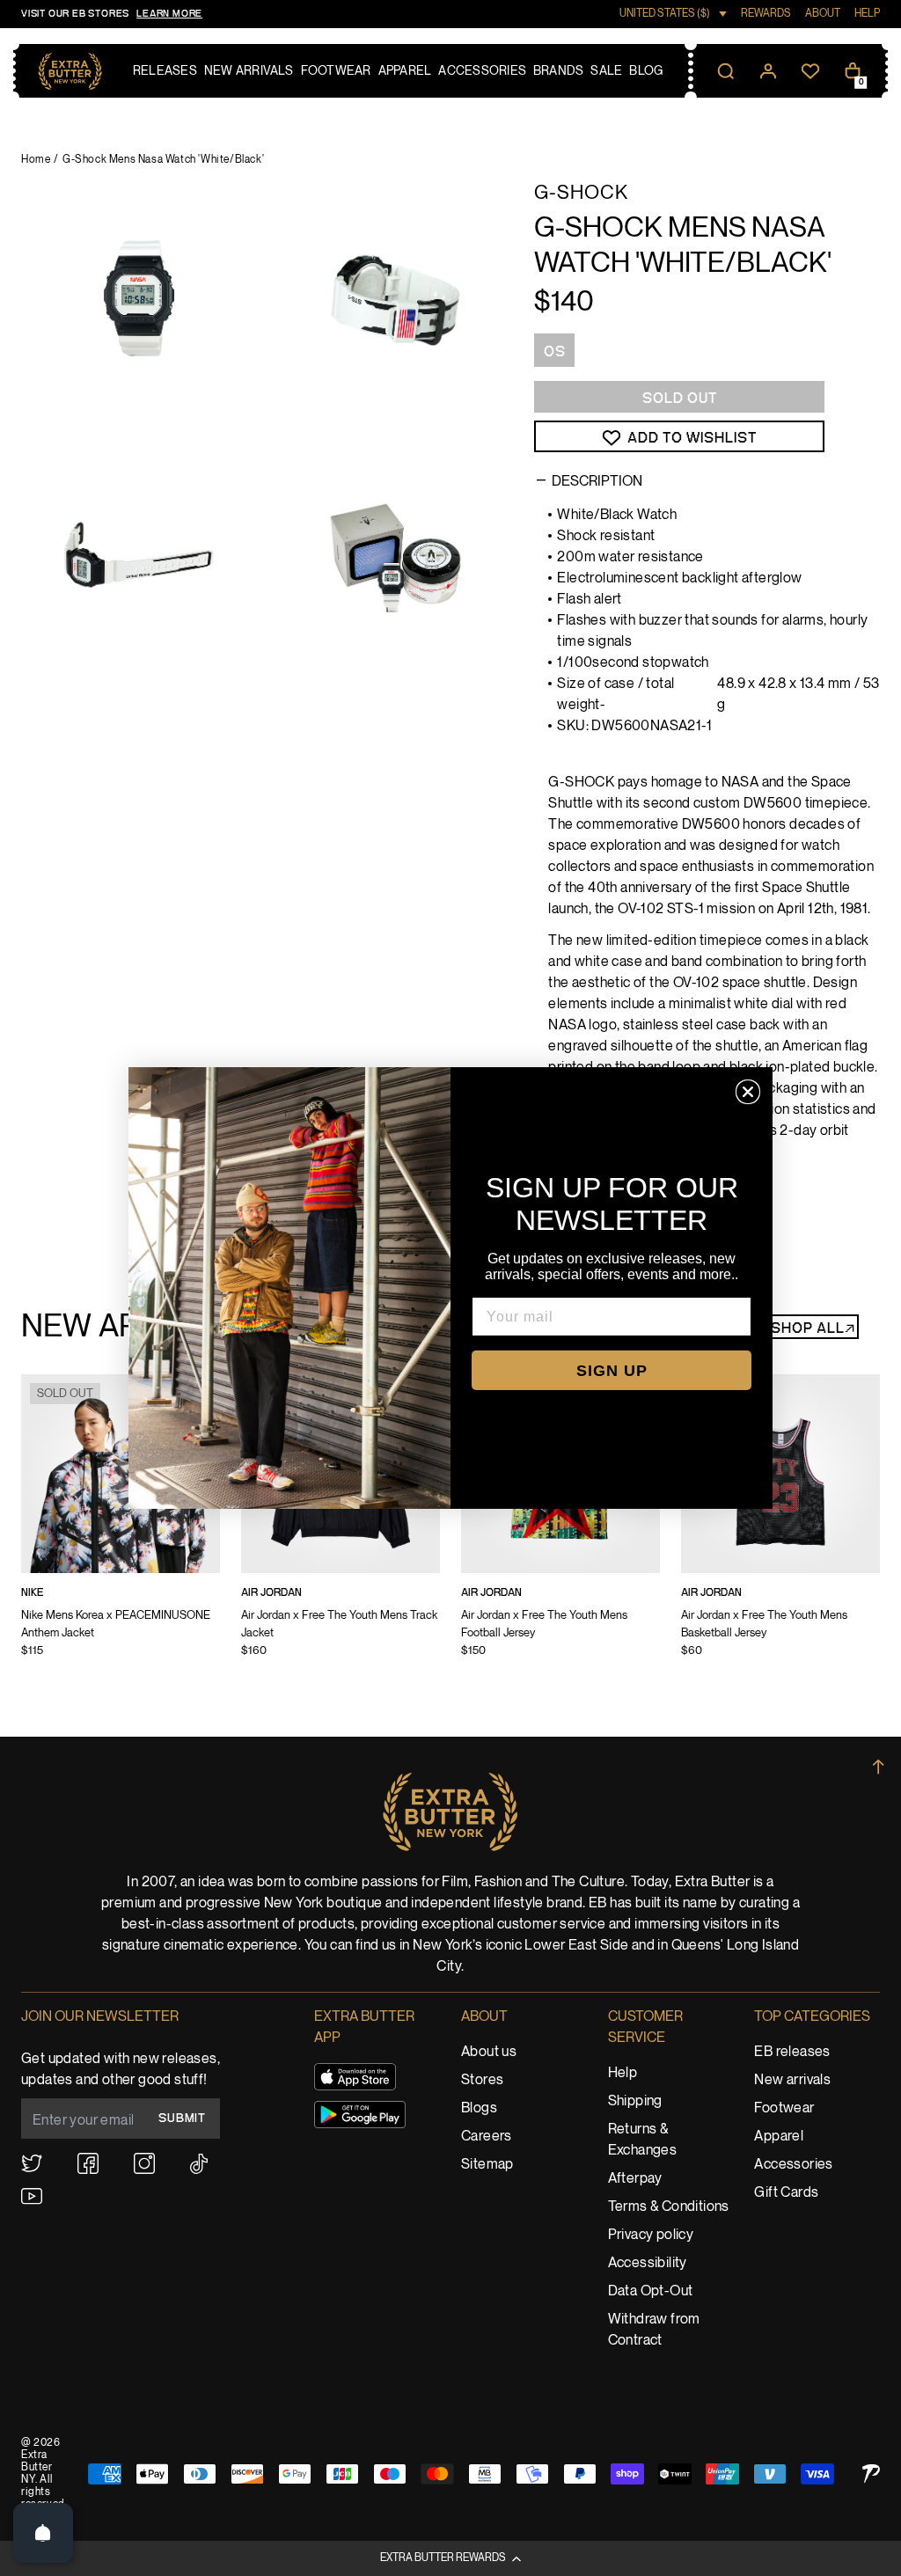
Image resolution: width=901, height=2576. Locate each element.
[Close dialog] (748, 1092)
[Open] (43, 2533)
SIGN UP (612, 1371)
